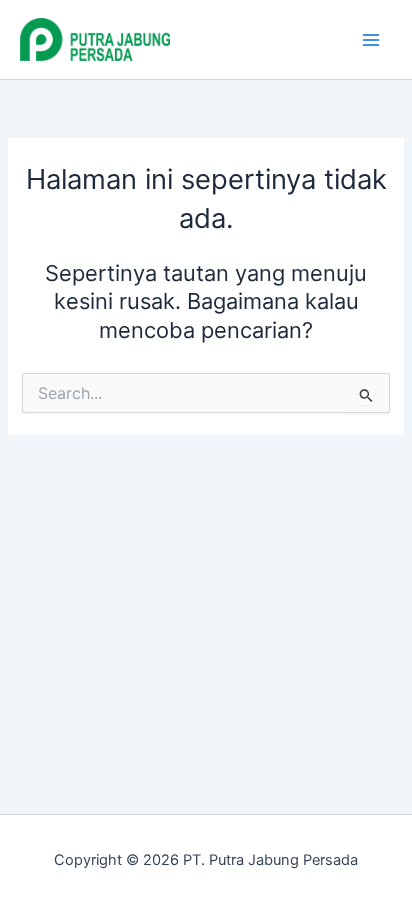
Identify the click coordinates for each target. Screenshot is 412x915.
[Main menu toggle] (371, 40)
